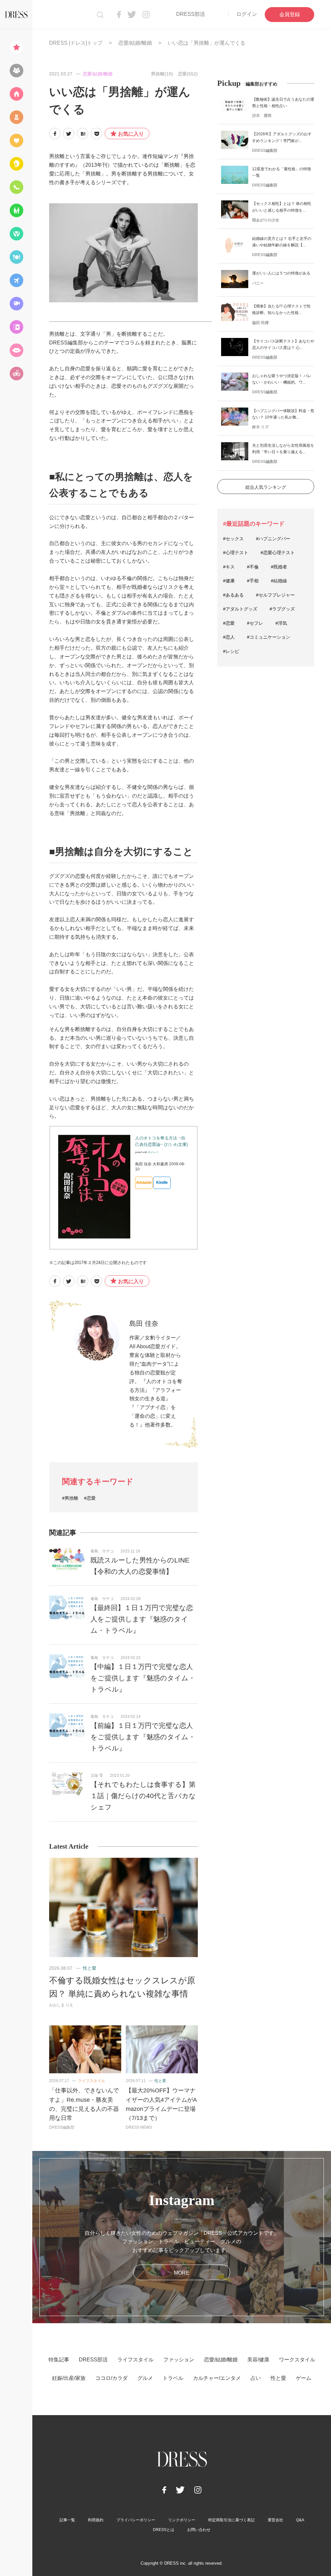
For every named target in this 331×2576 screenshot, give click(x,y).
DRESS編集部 (62, 2127)
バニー (258, 283)
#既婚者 (279, 567)
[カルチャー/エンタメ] (16, 304)
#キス (229, 567)
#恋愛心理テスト (278, 553)
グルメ (145, 2378)
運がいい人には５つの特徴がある (281, 273)
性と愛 (90, 1968)
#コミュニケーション (269, 637)
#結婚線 (279, 581)
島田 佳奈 (144, 1323)
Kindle (162, 1182)
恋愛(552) (188, 74)
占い (256, 2378)
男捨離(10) (162, 74)
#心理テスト (236, 553)
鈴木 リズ (260, 427)
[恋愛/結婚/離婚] (16, 140)
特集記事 (59, 2360)
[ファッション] (16, 117)
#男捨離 (70, 1498)
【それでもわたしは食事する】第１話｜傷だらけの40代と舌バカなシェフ (143, 1796)
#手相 (253, 581)
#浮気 (281, 623)
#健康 (229, 581)
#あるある (233, 595)
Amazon (144, 1182)
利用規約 (96, 2520)
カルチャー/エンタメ (217, 2378)
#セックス (233, 539)
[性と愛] (16, 350)
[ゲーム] (16, 374)
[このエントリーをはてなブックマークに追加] (83, 134)
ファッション (179, 2360)
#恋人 (229, 637)
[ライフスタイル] (16, 94)
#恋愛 (90, 1498)
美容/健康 (258, 2360)
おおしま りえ (61, 2005)
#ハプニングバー (273, 539)
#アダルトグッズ (240, 609)
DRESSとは (164, 2530)
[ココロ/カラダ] (16, 234)
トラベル (173, 2378)
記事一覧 (67, 2520)
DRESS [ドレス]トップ (76, 43)
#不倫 (253, 567)
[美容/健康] (16, 164)
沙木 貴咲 (262, 116)
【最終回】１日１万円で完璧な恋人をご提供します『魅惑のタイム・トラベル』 (142, 1619)
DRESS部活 (191, 14)
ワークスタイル (297, 2360)
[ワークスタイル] (16, 187)
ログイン (247, 14)
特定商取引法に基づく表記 (231, 2520)
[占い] (16, 327)
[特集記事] (16, 47)
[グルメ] (16, 257)
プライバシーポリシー (136, 2520)
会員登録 (290, 14)
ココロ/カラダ (112, 2378)
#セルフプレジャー (275, 595)
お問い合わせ (199, 2530)
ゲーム (304, 2378)
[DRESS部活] (16, 71)
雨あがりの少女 (266, 220)
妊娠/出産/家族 (69, 2378)
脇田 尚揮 (260, 323)
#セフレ (255, 623)
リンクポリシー (182, 2520)
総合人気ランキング (266, 487)
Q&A (300, 2520)
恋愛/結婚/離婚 (135, 43)
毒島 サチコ (102, 1551)
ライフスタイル (91, 2081)
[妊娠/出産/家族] (16, 210)
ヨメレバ (153, 1152)
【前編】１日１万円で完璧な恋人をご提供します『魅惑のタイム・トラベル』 (143, 1737)
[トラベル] (16, 280)
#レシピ (231, 651)
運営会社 (275, 2520)
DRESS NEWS (139, 2127)
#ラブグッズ (282, 609)
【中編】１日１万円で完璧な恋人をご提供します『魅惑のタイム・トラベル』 (143, 1678)
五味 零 (97, 1775)
